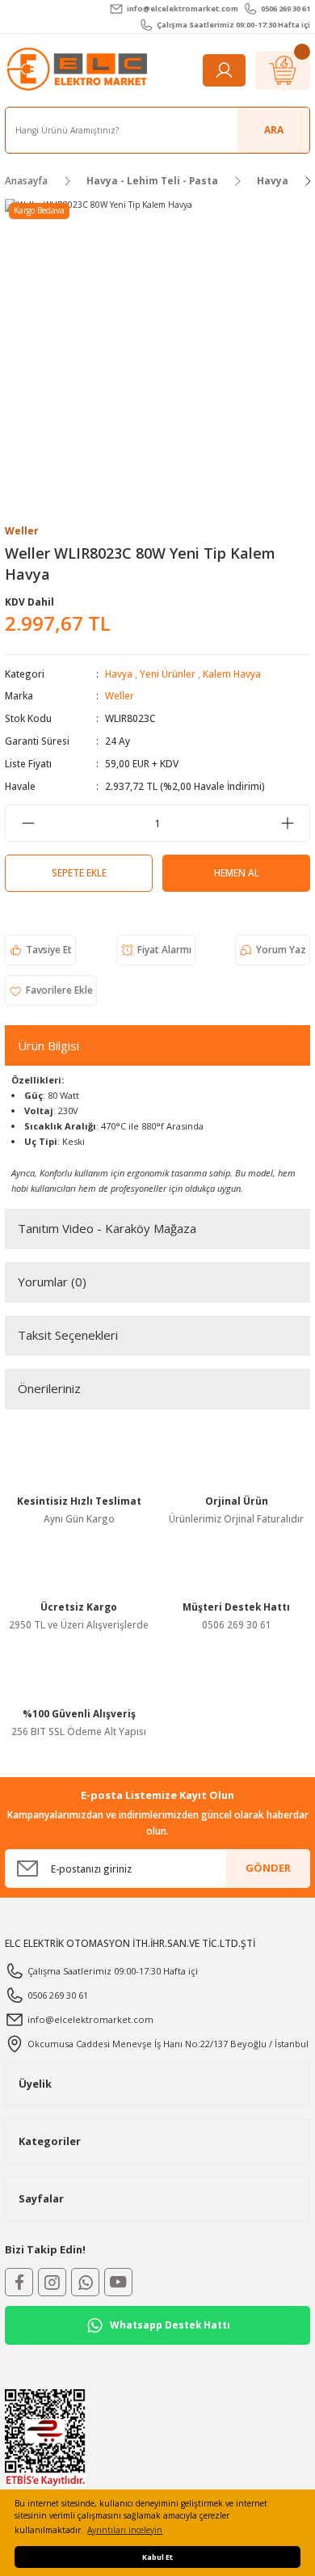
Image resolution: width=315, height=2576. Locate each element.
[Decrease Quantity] (28, 823)
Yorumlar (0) (52, 1282)
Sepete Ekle (79, 872)
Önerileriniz (49, 1388)
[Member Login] (224, 70)
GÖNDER (268, 1868)
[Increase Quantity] (287, 823)
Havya (119, 674)
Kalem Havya (232, 674)
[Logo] (79, 70)
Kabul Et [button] (157, 2557)
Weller (120, 695)
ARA (274, 129)
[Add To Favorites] (51, 990)
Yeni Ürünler (168, 674)
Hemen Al (237, 872)
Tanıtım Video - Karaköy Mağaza (107, 1228)
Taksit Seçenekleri (68, 1335)
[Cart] (283, 70)
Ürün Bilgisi (48, 1045)
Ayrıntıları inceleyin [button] (125, 2530)
